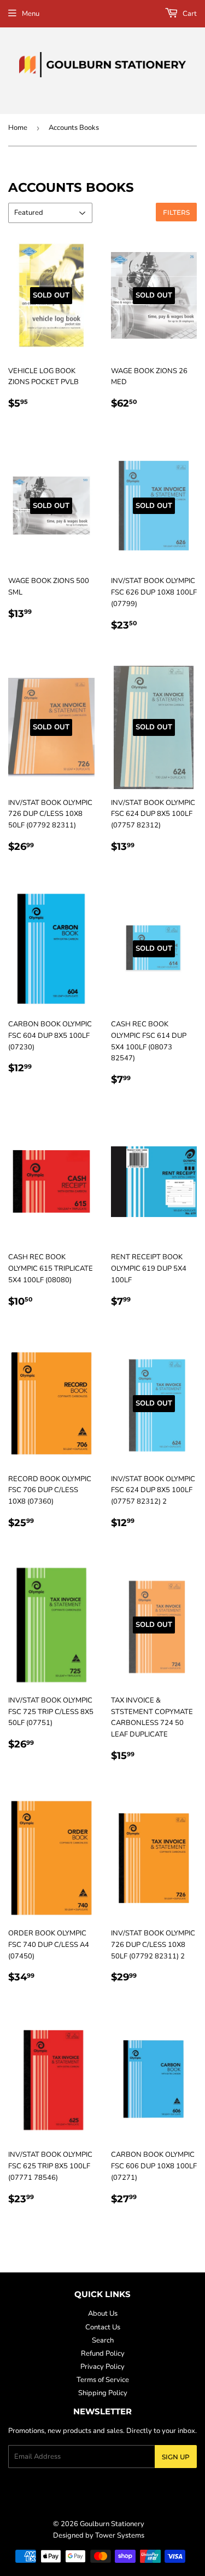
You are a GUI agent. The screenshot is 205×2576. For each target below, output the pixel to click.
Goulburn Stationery (112, 2524)
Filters (176, 212)
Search (103, 2340)
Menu (31, 14)
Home (18, 128)
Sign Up (176, 2457)
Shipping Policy (103, 2393)
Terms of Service (103, 2380)
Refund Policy (103, 2354)
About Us (103, 2314)
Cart (189, 14)
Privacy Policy (102, 2367)
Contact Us (103, 2327)
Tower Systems (120, 2535)
